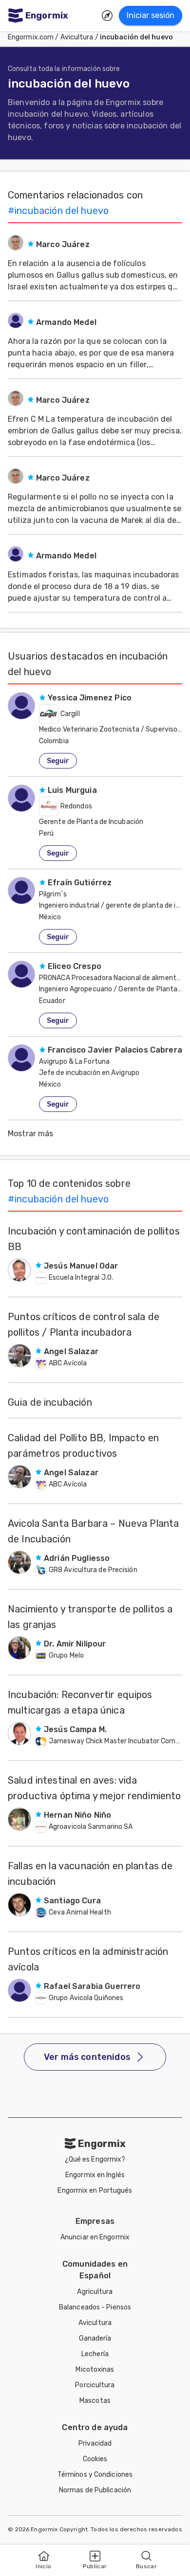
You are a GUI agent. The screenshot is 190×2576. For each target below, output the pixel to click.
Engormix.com (31, 37)
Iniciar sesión (151, 15)
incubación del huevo (136, 37)
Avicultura (77, 37)
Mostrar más (31, 1134)
